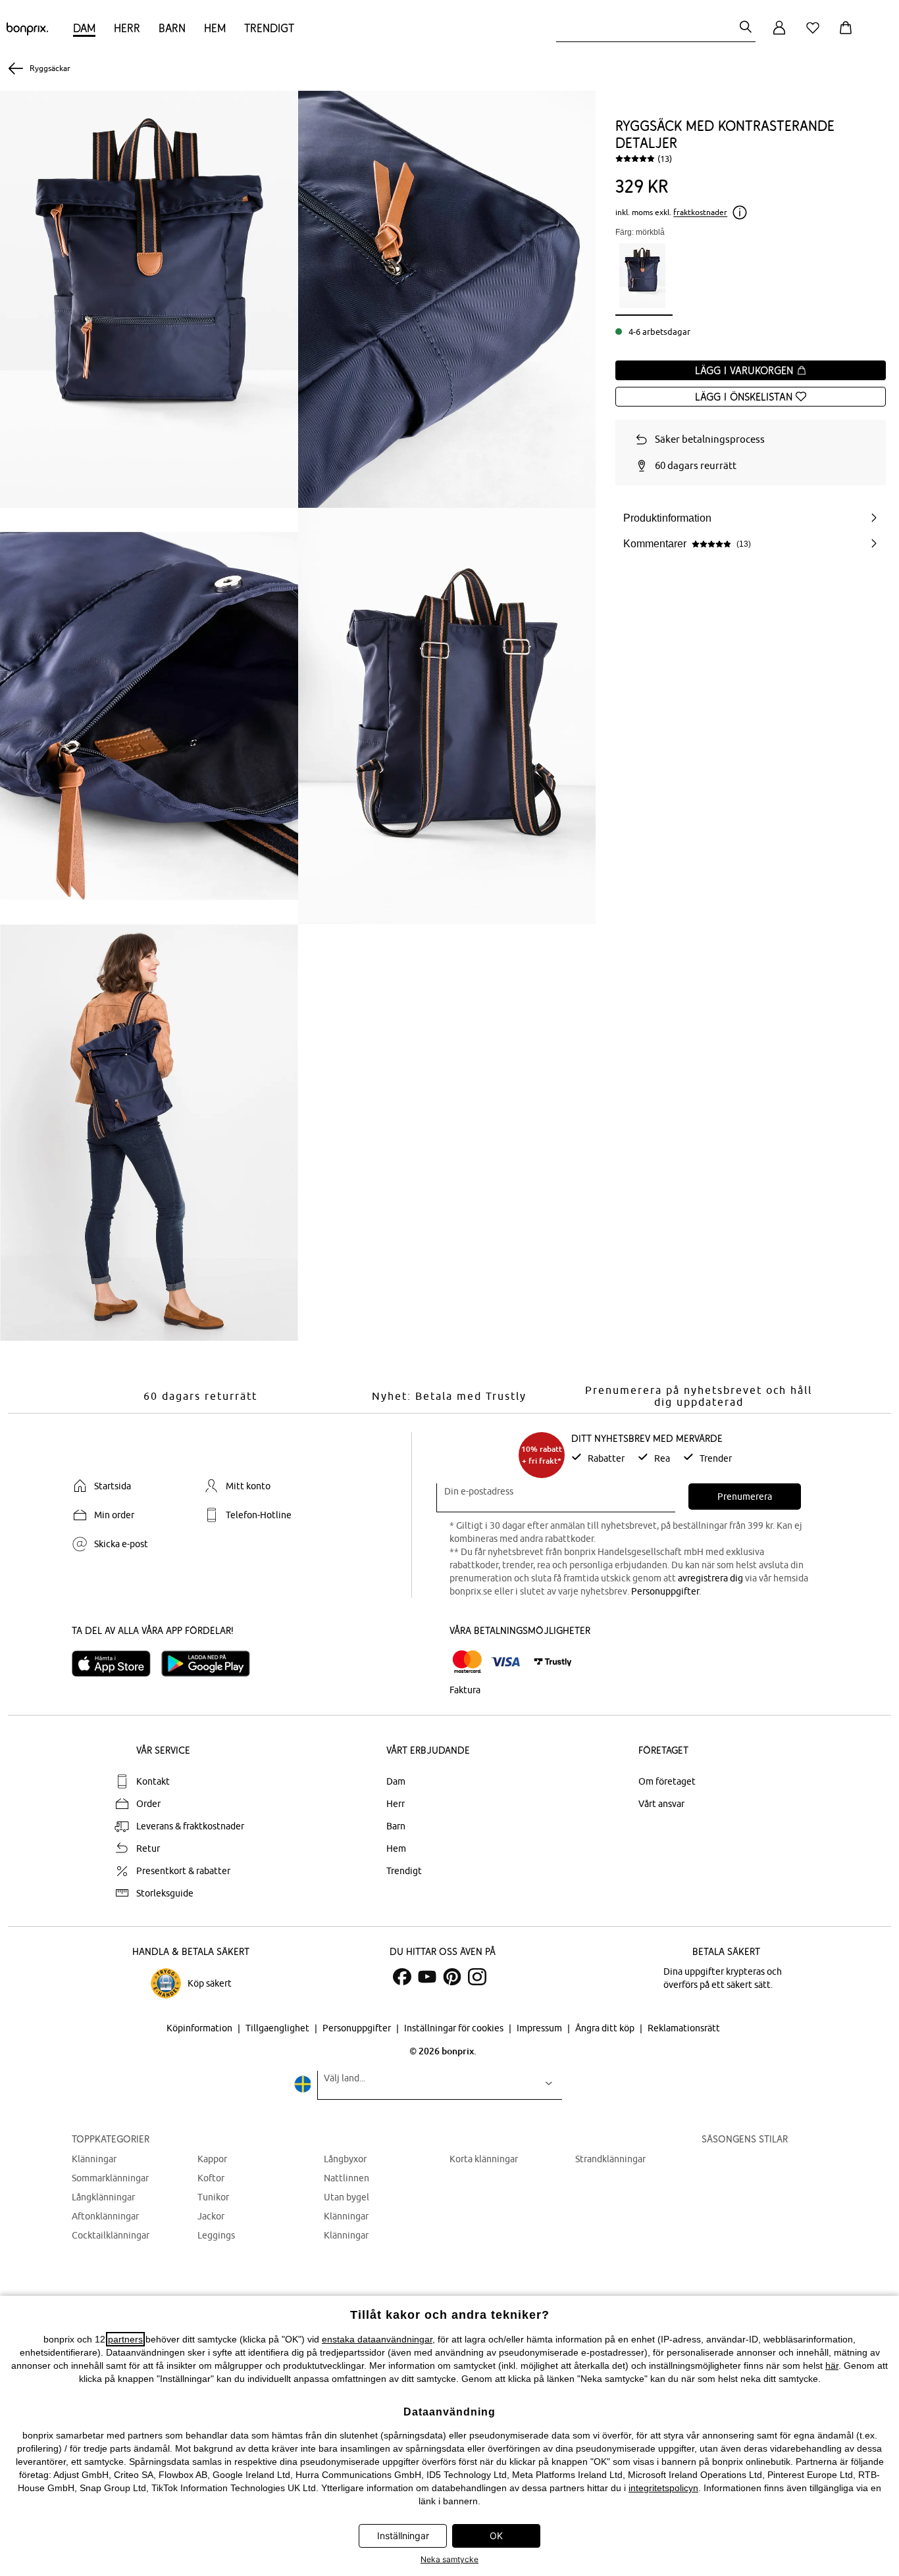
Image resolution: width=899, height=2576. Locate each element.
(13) (665, 159)
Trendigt (269, 28)
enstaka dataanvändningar (377, 2339)
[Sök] (746, 28)
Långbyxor (345, 2159)
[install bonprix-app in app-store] (116, 1664)
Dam (84, 28)
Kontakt (153, 1781)
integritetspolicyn (663, 2488)
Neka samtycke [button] (449, 2559)
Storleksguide (165, 1893)
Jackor (211, 2216)
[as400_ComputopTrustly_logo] (553, 1662)
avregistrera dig (710, 1578)
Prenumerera (745, 1497)
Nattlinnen (347, 2178)
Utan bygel (347, 2197)
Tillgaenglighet (278, 2028)
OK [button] (496, 2536)
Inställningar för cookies (455, 2028)
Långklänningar (103, 2197)
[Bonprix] (27, 32)
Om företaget (667, 1781)
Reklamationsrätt (684, 2028)
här (832, 2365)
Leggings (216, 2235)
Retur (148, 1848)
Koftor (211, 2178)
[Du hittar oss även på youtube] (427, 1977)
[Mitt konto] (779, 35)
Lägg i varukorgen (746, 370)
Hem (215, 28)
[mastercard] (467, 1662)
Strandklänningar (610, 2159)
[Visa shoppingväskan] (848, 35)
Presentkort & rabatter (183, 1871)
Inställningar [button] (403, 2536)
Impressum (540, 2028)
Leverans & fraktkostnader (190, 1826)
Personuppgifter (665, 1591)
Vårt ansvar (661, 1804)
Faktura (465, 1690)
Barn (172, 28)
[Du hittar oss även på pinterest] (452, 1977)
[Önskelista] (815, 35)
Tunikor (213, 2197)
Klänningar (94, 2159)
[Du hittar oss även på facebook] (402, 1977)
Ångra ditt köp (606, 2028)
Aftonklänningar (105, 2216)
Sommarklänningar (110, 2178)
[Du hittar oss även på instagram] (477, 1977)
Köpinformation (200, 2028)
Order (148, 1804)
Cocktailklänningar (111, 2235)
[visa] (505, 1662)
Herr (127, 28)
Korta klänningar (484, 2159)
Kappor (212, 2159)
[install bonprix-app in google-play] (211, 1664)
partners (125, 2339)
